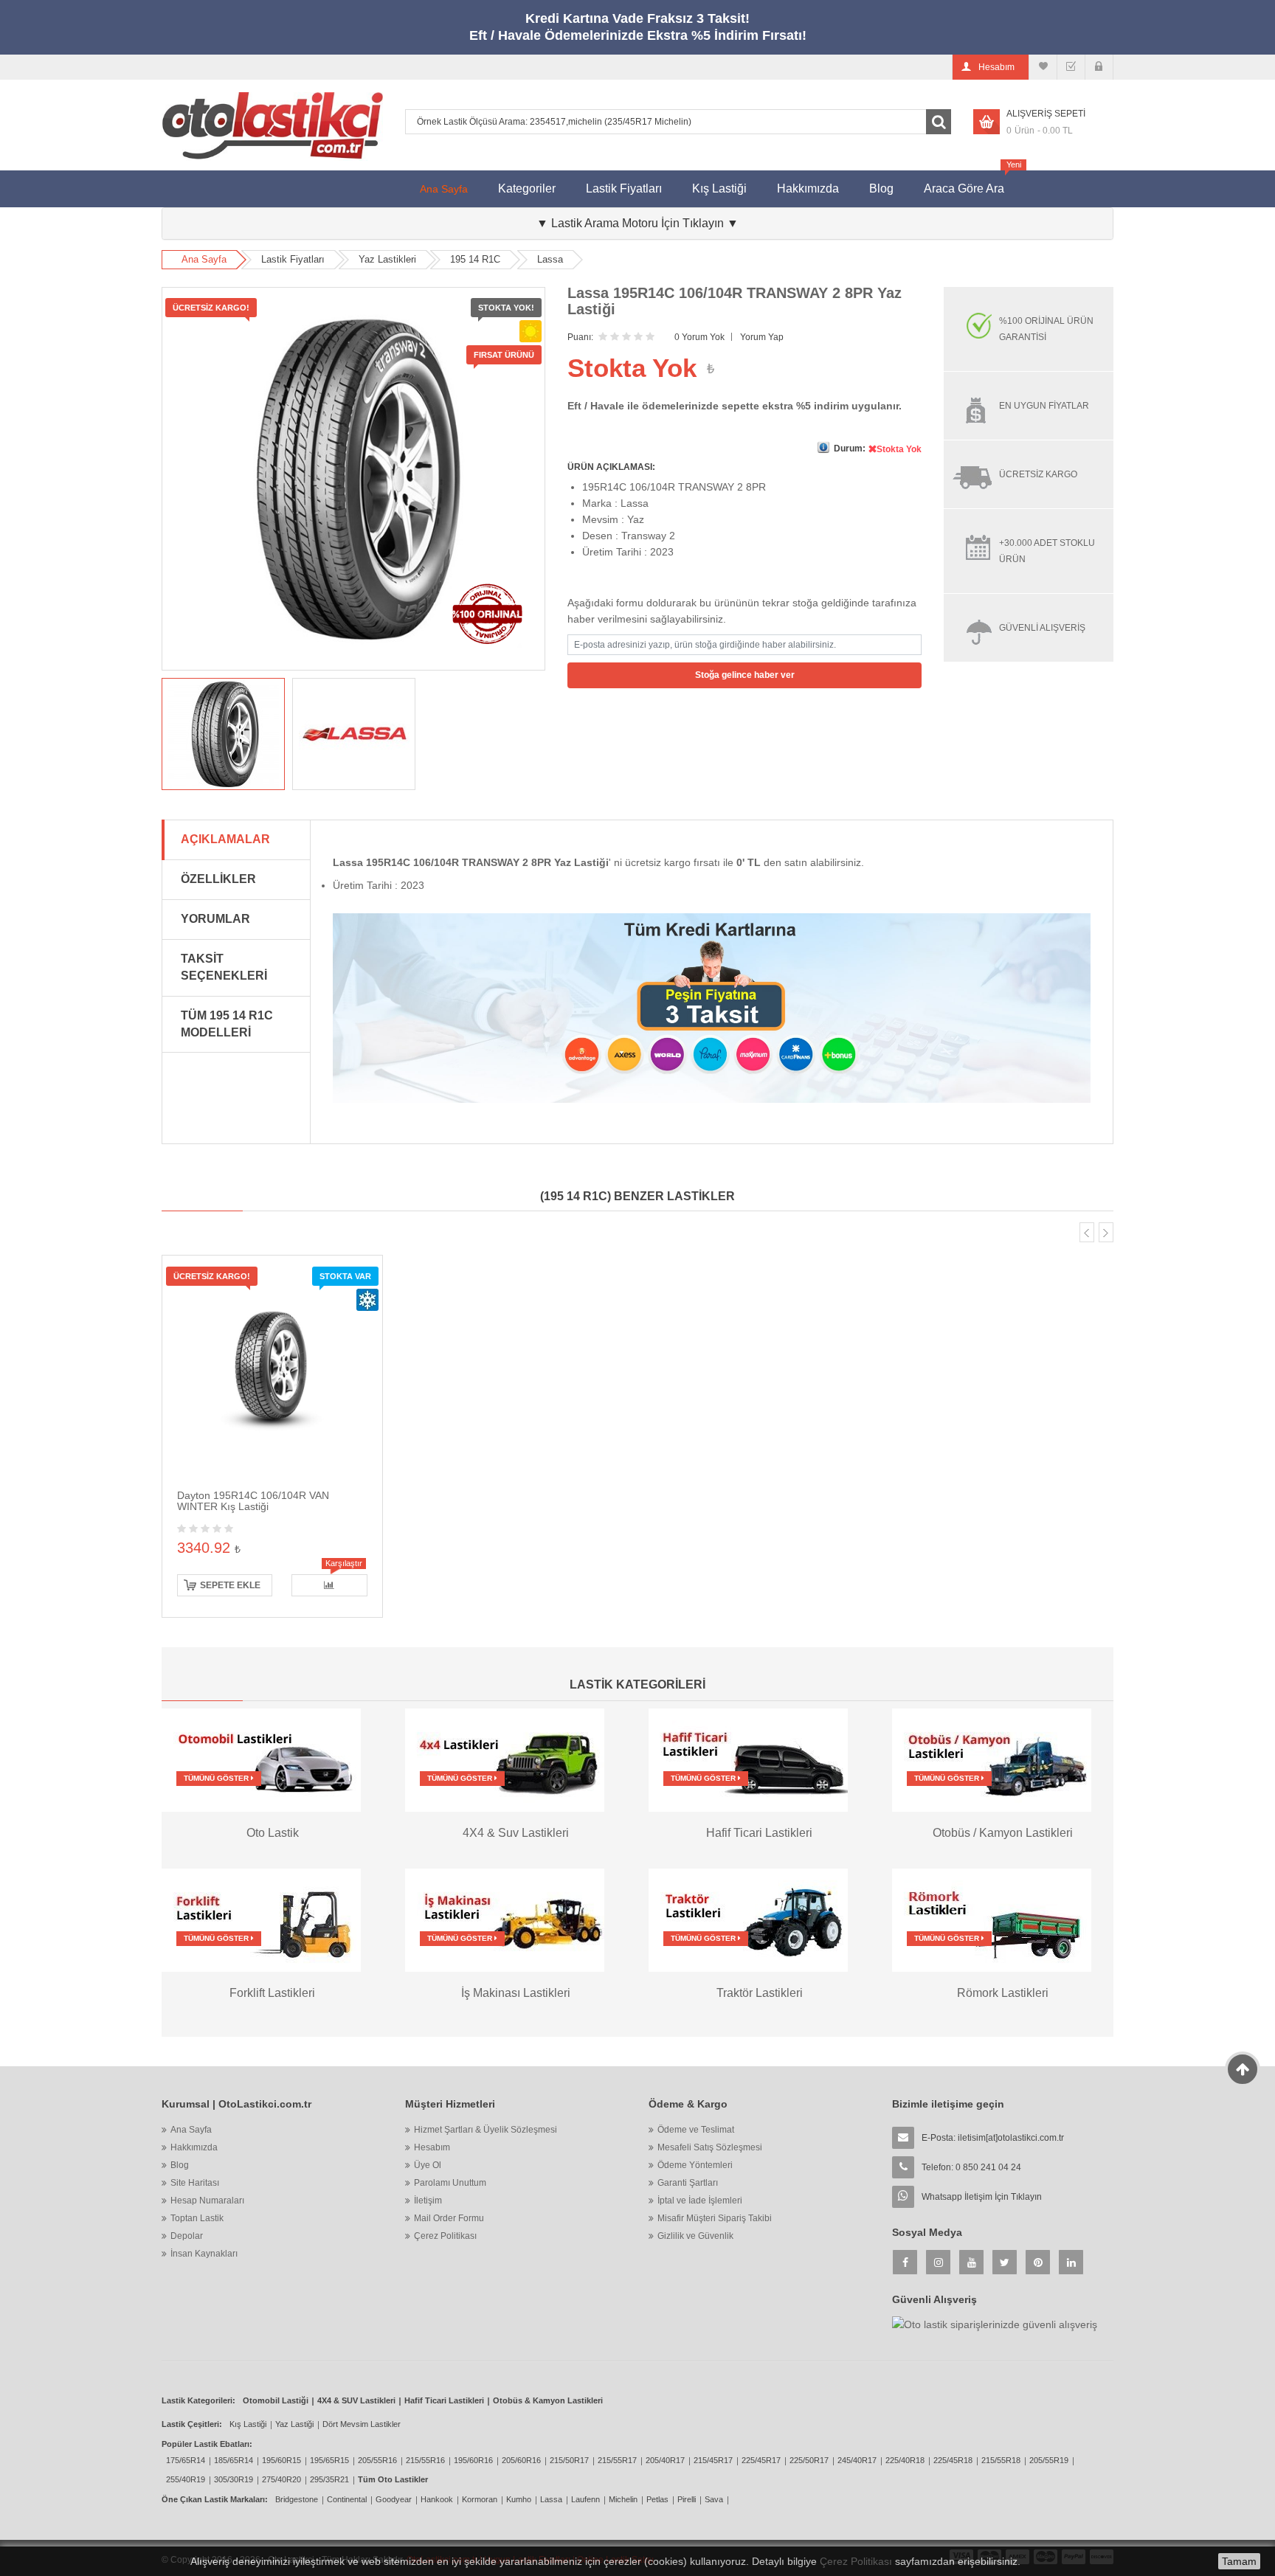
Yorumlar (215, 919)
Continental (347, 2499)
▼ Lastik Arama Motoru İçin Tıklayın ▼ (637, 223)
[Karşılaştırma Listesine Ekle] (329, 1585)
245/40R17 (857, 2460)
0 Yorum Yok (699, 337)
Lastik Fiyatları (624, 188)
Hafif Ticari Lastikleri (444, 2400)
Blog (881, 188)
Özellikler (218, 879)
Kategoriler (527, 188)
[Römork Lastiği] (992, 1919)
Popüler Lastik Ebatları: (207, 2444)
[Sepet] (1071, 67)
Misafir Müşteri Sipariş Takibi (715, 2218)
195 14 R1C (475, 259)
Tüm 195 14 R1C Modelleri (227, 1024)
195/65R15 (329, 2460)
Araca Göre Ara (971, 183)
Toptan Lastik (197, 2218)
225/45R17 (761, 2460)
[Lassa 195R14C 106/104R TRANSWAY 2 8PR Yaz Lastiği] (223, 734)
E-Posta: (993, 2138)
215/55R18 (1001, 2460)
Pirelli (687, 2499)
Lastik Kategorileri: (198, 2400)
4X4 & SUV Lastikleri (356, 2400)
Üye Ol (428, 2165)
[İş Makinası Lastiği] (505, 1919)
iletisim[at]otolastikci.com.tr (1011, 2138)
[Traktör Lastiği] (748, 1919)
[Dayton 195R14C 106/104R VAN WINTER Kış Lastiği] (272, 1365)
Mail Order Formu (449, 2218)
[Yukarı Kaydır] (1243, 2069)
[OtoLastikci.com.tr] (272, 125)
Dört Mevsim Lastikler (362, 2424)
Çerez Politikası (445, 2236)
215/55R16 (425, 2460)
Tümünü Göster (217, 1778)
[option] (223, 734)
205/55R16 (377, 2460)
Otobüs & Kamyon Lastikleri (548, 2400)
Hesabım (432, 2147)
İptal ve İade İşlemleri (700, 2201)
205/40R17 (665, 2460)
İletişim (428, 2201)
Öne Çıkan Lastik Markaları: (215, 2499)
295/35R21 (329, 2479)
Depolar (187, 2236)
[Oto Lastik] (261, 1759)
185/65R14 (234, 2460)
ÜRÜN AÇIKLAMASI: (611, 467)
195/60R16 (473, 2460)
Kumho (519, 2499)
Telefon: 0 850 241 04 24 (971, 2167)
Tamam (1239, 2561)
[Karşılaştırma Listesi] (1043, 67)
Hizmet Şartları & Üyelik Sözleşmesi (486, 2130)
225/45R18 (953, 2460)
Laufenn (585, 2499)
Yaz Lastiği (294, 2424)
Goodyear (394, 2499)
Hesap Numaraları (207, 2201)
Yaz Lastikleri (387, 259)
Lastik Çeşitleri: (192, 2424)
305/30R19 (234, 2479)
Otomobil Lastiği (276, 2400)
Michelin (623, 2499)
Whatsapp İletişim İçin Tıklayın (982, 2197)
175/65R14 (186, 2460)
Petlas (657, 2499)
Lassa (550, 259)
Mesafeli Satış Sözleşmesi (710, 2147)
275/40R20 (281, 2479)
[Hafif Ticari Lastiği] (748, 1759)
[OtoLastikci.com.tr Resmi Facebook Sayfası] (905, 2262)
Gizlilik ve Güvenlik (695, 2236)
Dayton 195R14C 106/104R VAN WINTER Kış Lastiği (253, 1501)
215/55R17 (617, 2460)
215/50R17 (569, 2460)
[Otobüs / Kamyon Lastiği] (992, 1759)
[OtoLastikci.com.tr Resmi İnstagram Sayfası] (938, 2262)
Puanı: (580, 337)
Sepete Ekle (230, 1585)
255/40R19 (186, 2479)
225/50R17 (809, 2460)
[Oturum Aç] (1099, 67)
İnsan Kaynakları (204, 2254)
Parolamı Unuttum (450, 2183)
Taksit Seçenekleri (224, 967)
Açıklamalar (225, 839)
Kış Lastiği (719, 188)
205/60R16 (521, 2460)
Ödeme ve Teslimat (696, 2130)
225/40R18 (905, 2460)
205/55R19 (1049, 2460)
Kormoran (480, 2499)
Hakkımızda (808, 188)
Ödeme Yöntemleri (695, 2165)
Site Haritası (195, 2183)
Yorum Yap (762, 337)
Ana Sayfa (444, 189)
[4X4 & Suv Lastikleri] (505, 1759)
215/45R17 (713, 2460)
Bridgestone (297, 2499)
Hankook (437, 2499)
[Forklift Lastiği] (261, 1919)
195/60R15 (281, 2460)
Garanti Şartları (688, 2183)
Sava (714, 2499)
